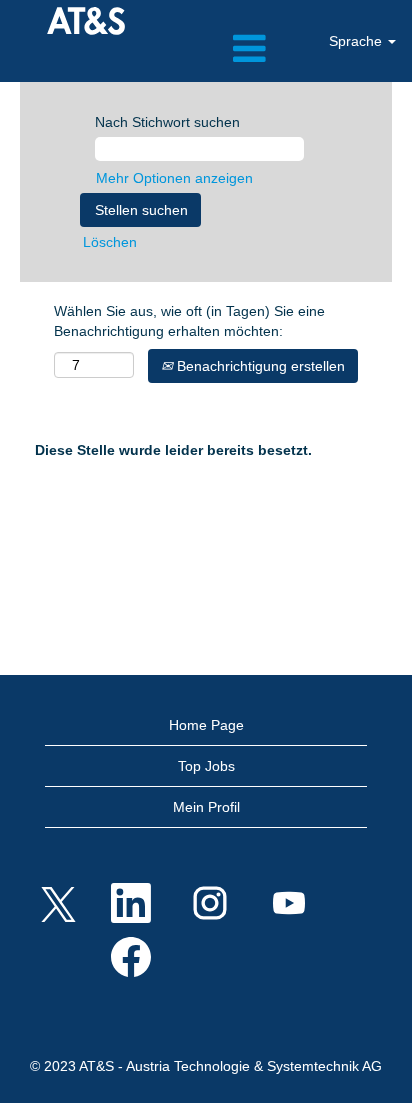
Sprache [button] (357, 41)
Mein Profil (206, 807)
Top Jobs (206, 766)
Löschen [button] (110, 242)
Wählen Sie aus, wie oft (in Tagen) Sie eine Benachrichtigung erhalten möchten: (189, 321)
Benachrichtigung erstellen (259, 366)
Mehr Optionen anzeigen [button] (174, 178)
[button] (205, 48)
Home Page (206, 725)
